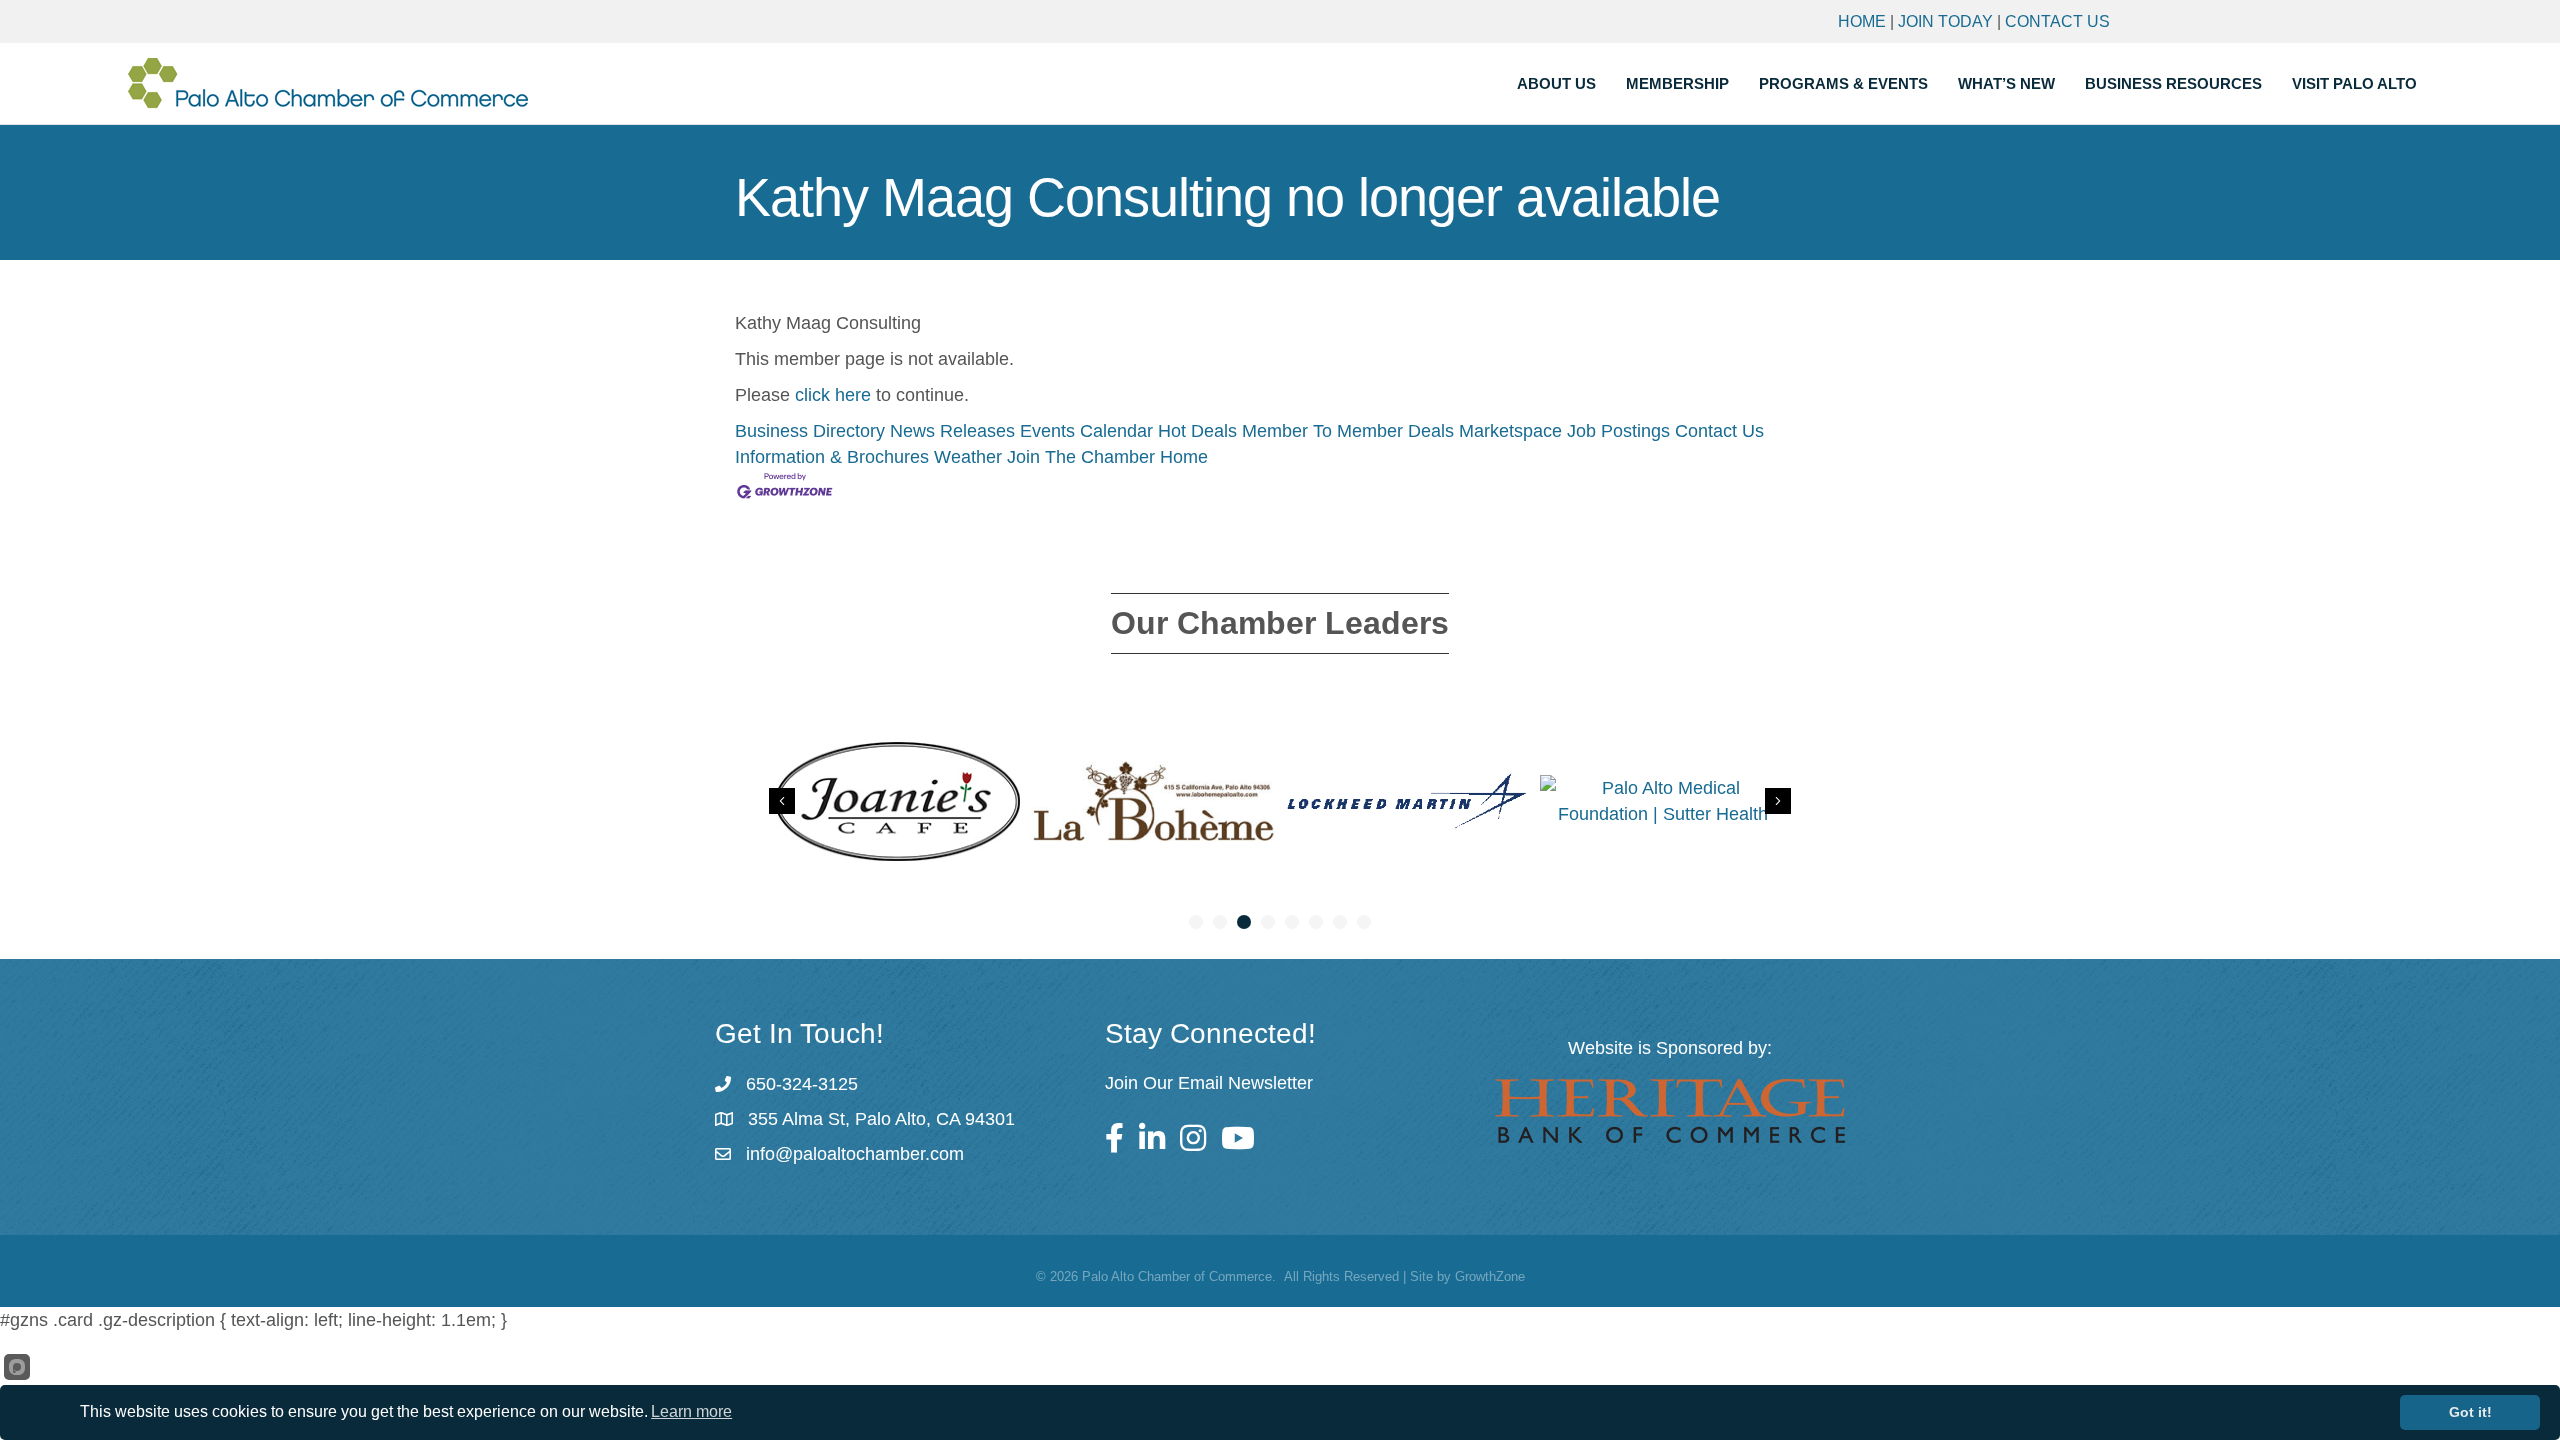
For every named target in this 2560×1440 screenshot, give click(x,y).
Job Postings (1618, 431)
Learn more (691, 1411)
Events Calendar (1086, 431)
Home (1862, 21)
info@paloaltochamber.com (855, 1154)
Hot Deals (1197, 431)
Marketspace (1510, 431)
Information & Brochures (832, 457)
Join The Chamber (1081, 457)
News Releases (952, 431)
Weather (968, 457)
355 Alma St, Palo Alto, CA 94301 (881, 1119)
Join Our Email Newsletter (1209, 1083)
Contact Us (2057, 21)
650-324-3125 (802, 1084)
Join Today (1945, 21)
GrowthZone (1490, 1276)
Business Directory (810, 431)
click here (833, 395)
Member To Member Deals (1348, 431)
